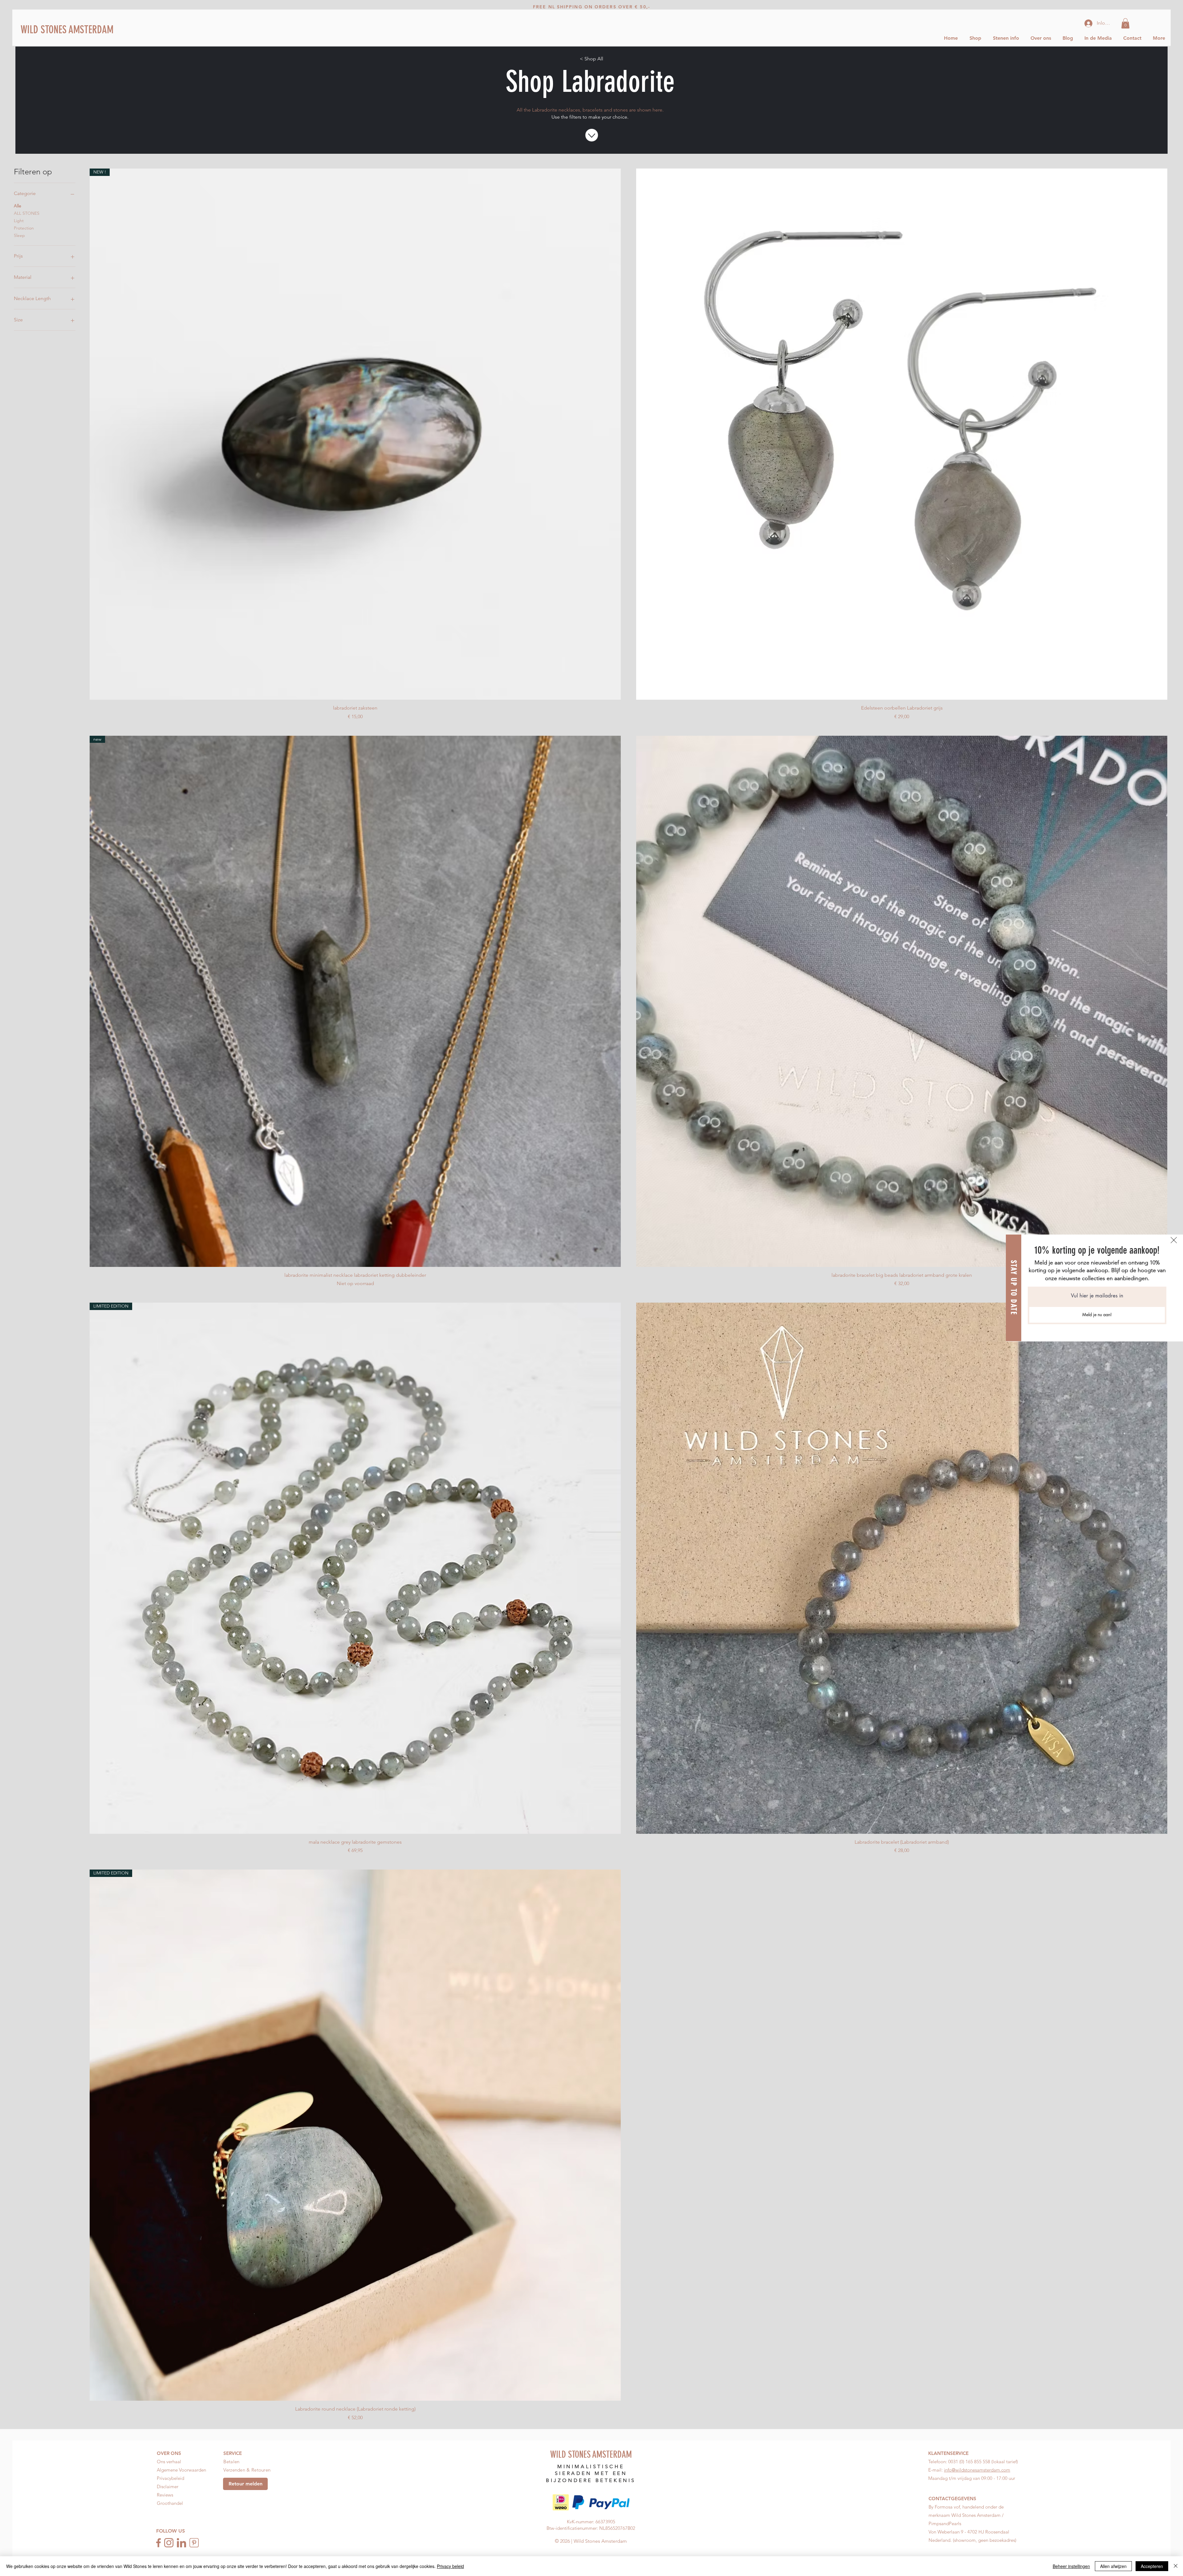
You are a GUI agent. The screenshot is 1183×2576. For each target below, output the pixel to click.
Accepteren (1152, 2566)
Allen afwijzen (1113, 2566)
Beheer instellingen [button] (1071, 2566)
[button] (1174, 1240)
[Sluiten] (1176, 2566)
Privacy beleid (450, 2566)
